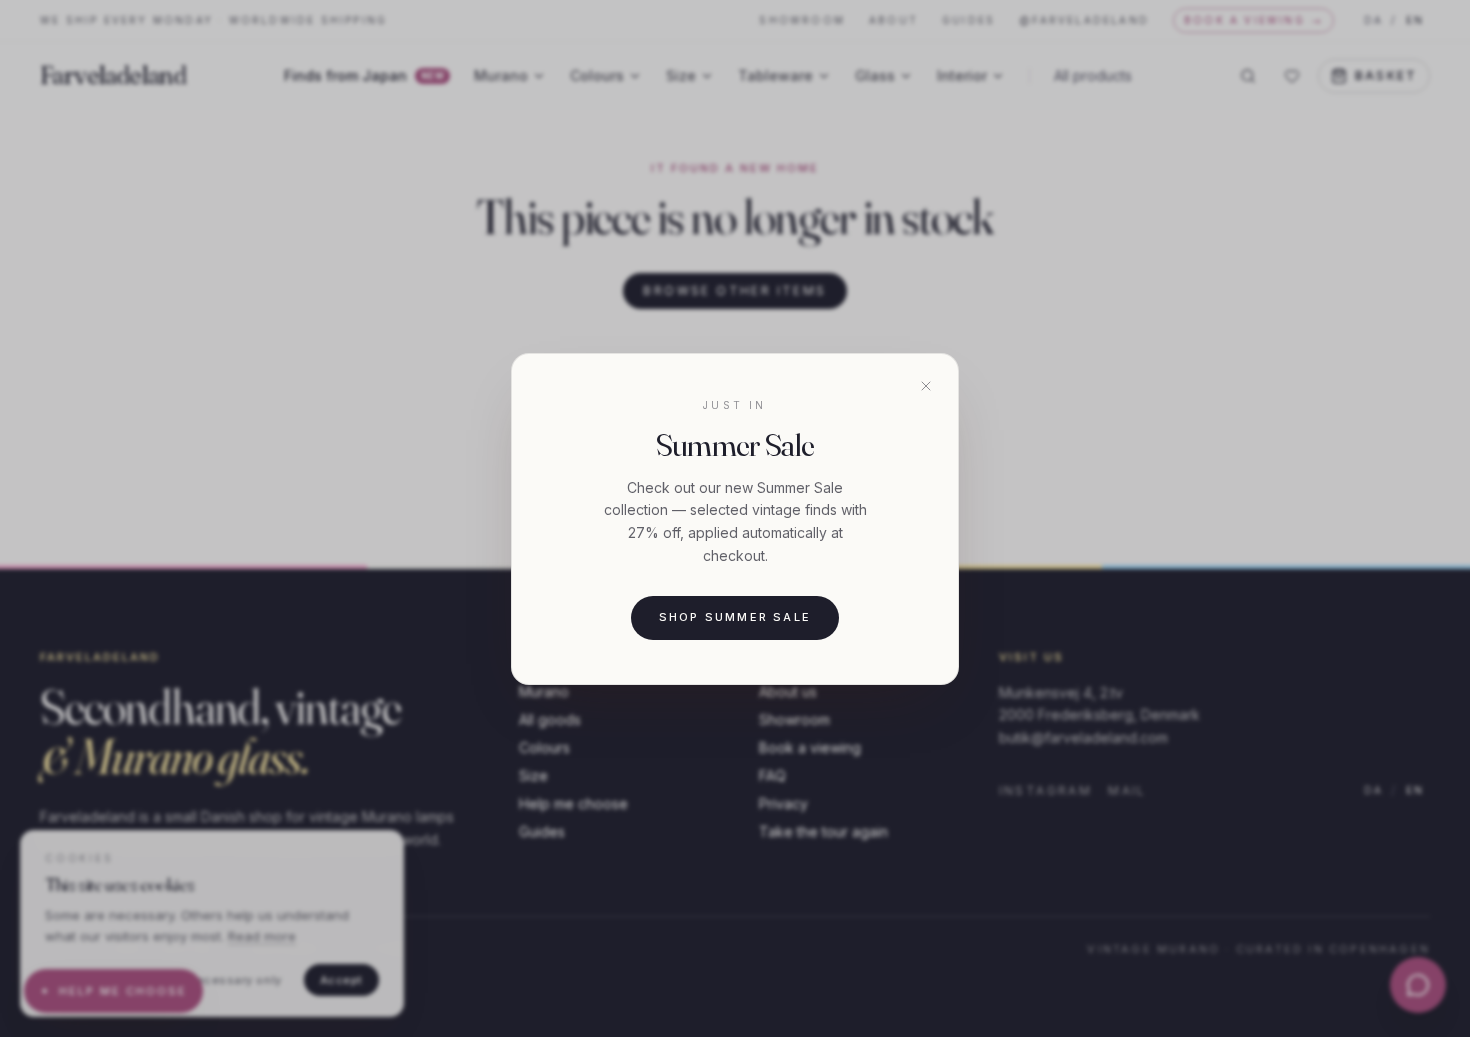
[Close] (926, 386)
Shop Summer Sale (735, 617)
